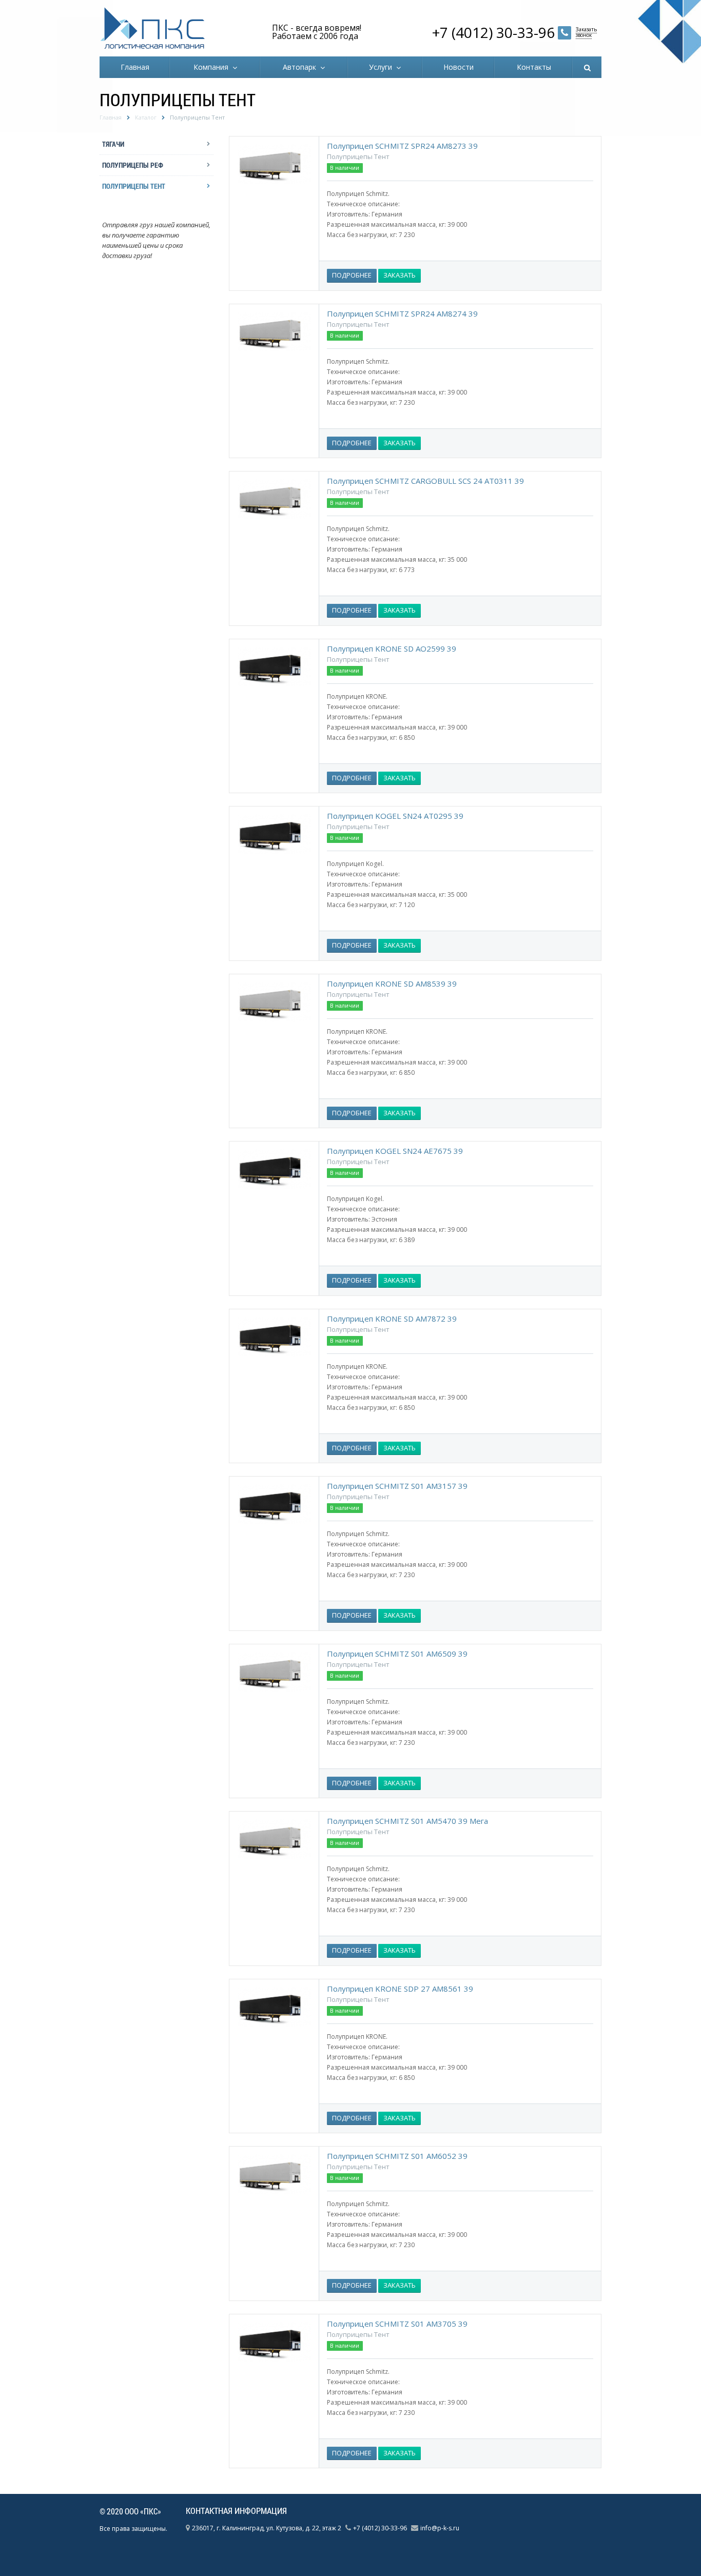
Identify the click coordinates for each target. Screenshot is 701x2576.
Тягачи (113, 144)
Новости (459, 67)
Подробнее (352, 275)
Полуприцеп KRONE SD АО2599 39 (392, 648)
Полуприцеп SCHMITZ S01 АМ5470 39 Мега (407, 1821)
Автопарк (301, 67)
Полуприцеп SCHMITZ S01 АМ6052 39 (397, 2156)
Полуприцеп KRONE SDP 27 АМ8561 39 (400, 1989)
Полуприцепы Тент (134, 186)
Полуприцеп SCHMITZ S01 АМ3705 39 (397, 2324)
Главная (135, 67)
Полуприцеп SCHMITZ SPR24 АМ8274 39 (402, 313)
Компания (213, 67)
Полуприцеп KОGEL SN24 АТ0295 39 (395, 816)
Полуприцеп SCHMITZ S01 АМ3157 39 (397, 1486)
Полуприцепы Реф (133, 165)
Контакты (534, 67)
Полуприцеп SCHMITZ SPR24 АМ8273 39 (402, 146)
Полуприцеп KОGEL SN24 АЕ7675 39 (395, 1151)
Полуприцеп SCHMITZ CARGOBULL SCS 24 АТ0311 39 (425, 481)
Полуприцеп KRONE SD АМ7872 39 (392, 1319)
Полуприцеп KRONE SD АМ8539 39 (392, 984)
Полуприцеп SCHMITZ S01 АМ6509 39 (397, 1654)
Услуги (383, 67)
